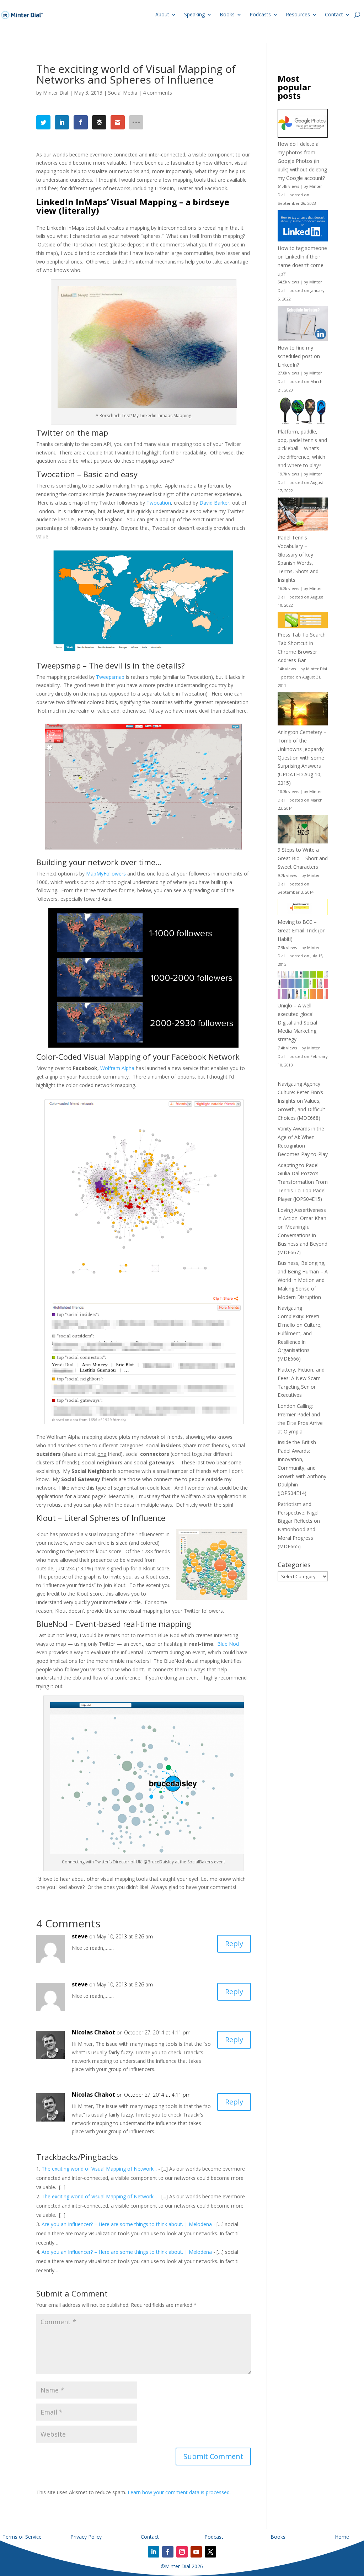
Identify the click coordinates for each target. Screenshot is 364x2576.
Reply (234, 1944)
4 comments (157, 93)
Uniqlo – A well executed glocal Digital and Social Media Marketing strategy (297, 1022)
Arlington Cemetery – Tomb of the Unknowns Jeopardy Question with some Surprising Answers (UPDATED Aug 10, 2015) (302, 757)
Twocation (159, 503)
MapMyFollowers (106, 874)
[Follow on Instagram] (182, 2552)
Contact (334, 14)
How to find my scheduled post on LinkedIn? (299, 356)
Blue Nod (228, 1644)
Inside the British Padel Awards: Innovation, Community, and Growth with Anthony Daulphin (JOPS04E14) (302, 1468)
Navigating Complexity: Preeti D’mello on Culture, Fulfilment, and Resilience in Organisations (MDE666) (300, 1333)
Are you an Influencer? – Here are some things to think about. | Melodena (127, 2224)
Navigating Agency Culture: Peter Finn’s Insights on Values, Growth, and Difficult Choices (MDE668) (301, 1101)
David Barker (214, 503)
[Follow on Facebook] (168, 2552)
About (162, 14)
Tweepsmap (110, 677)
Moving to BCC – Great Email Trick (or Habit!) (301, 930)
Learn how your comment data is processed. (179, 2492)
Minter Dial (56, 93)
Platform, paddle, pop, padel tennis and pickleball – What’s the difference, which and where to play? (302, 448)
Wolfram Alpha (117, 1068)
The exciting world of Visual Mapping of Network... (99, 2169)
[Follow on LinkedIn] (154, 2552)
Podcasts (260, 14)
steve (80, 1936)
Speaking (194, 14)
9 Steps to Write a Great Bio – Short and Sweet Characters (303, 858)
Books (227, 14)
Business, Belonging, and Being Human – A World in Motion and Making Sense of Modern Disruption (303, 1280)
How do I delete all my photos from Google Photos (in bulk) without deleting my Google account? (302, 161)
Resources (298, 14)
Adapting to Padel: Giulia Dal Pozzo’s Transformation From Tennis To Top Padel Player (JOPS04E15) (303, 1182)
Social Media (123, 93)
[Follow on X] (210, 2552)
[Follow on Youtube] (196, 2552)
